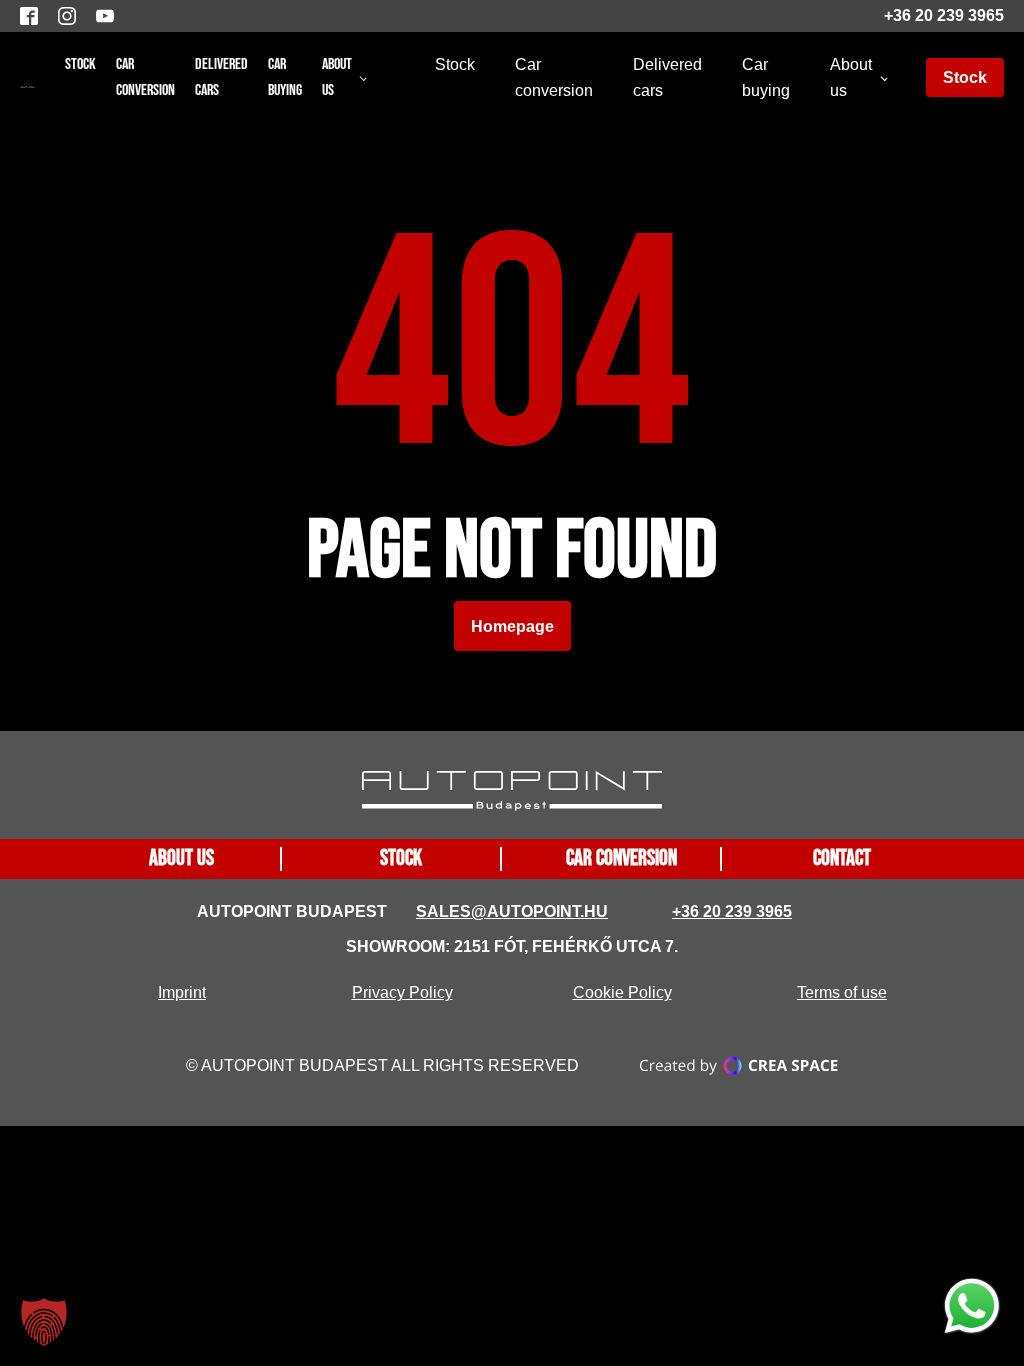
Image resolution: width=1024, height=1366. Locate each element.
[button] (44, 1322)
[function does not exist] (972, 1310)
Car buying (285, 77)
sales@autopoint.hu (512, 911)
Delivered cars (221, 77)
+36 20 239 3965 (944, 15)
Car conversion (145, 77)
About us (337, 77)
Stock (80, 64)
